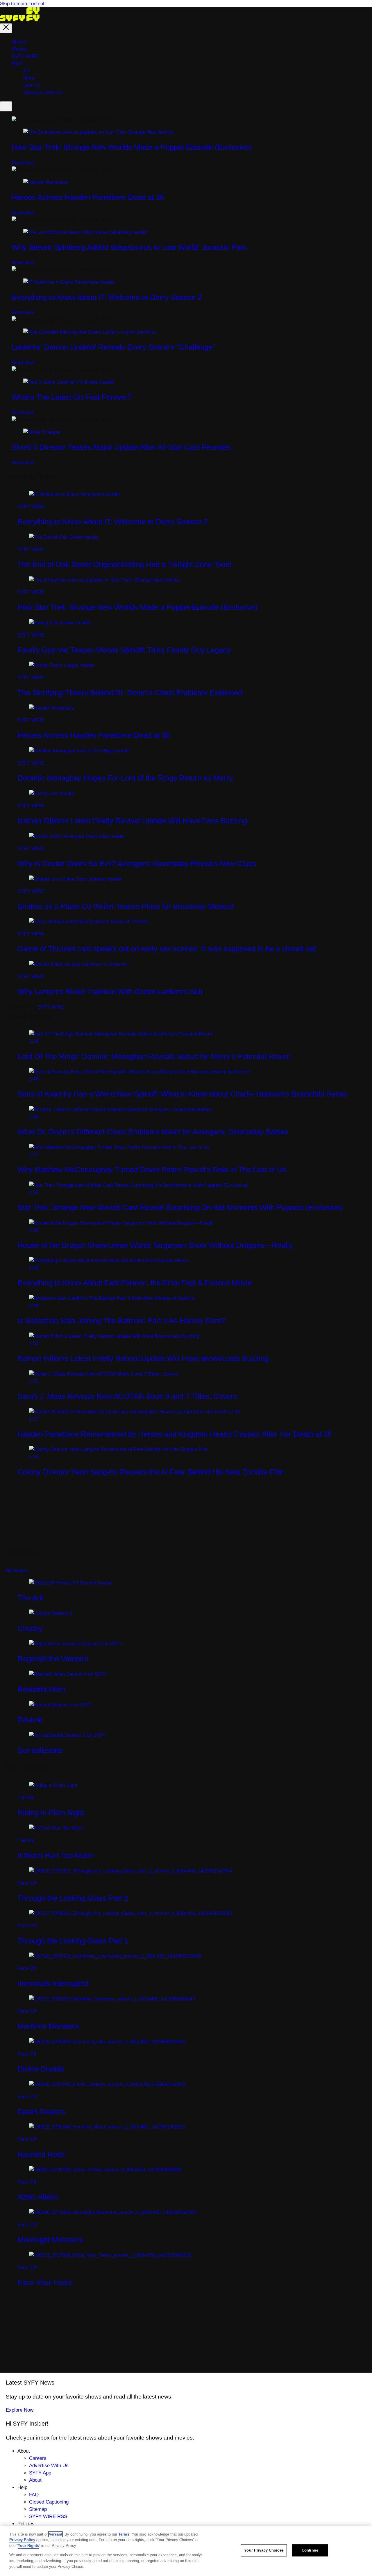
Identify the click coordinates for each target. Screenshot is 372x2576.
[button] (6, 28)
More (29, 78)
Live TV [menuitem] (32, 85)
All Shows (17, 1571)
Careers (38, 2458)
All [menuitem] (26, 71)
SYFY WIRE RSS (48, 2517)
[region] (186, 2551)
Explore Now (20, 2410)
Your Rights (28, 2546)
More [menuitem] (17, 64)
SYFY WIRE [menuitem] (25, 56)
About (35, 2480)
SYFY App (40, 2473)
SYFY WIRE (51, 1007)
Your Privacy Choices (264, 2550)
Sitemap (38, 2509)
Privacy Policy (22, 2540)
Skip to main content (22, 4)
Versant (56, 2534)
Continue (310, 2550)
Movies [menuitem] (19, 49)
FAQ (34, 2495)
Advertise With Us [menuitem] (43, 93)
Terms (124, 2534)
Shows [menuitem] (19, 42)
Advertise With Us (49, 2466)
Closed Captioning (49, 2502)
